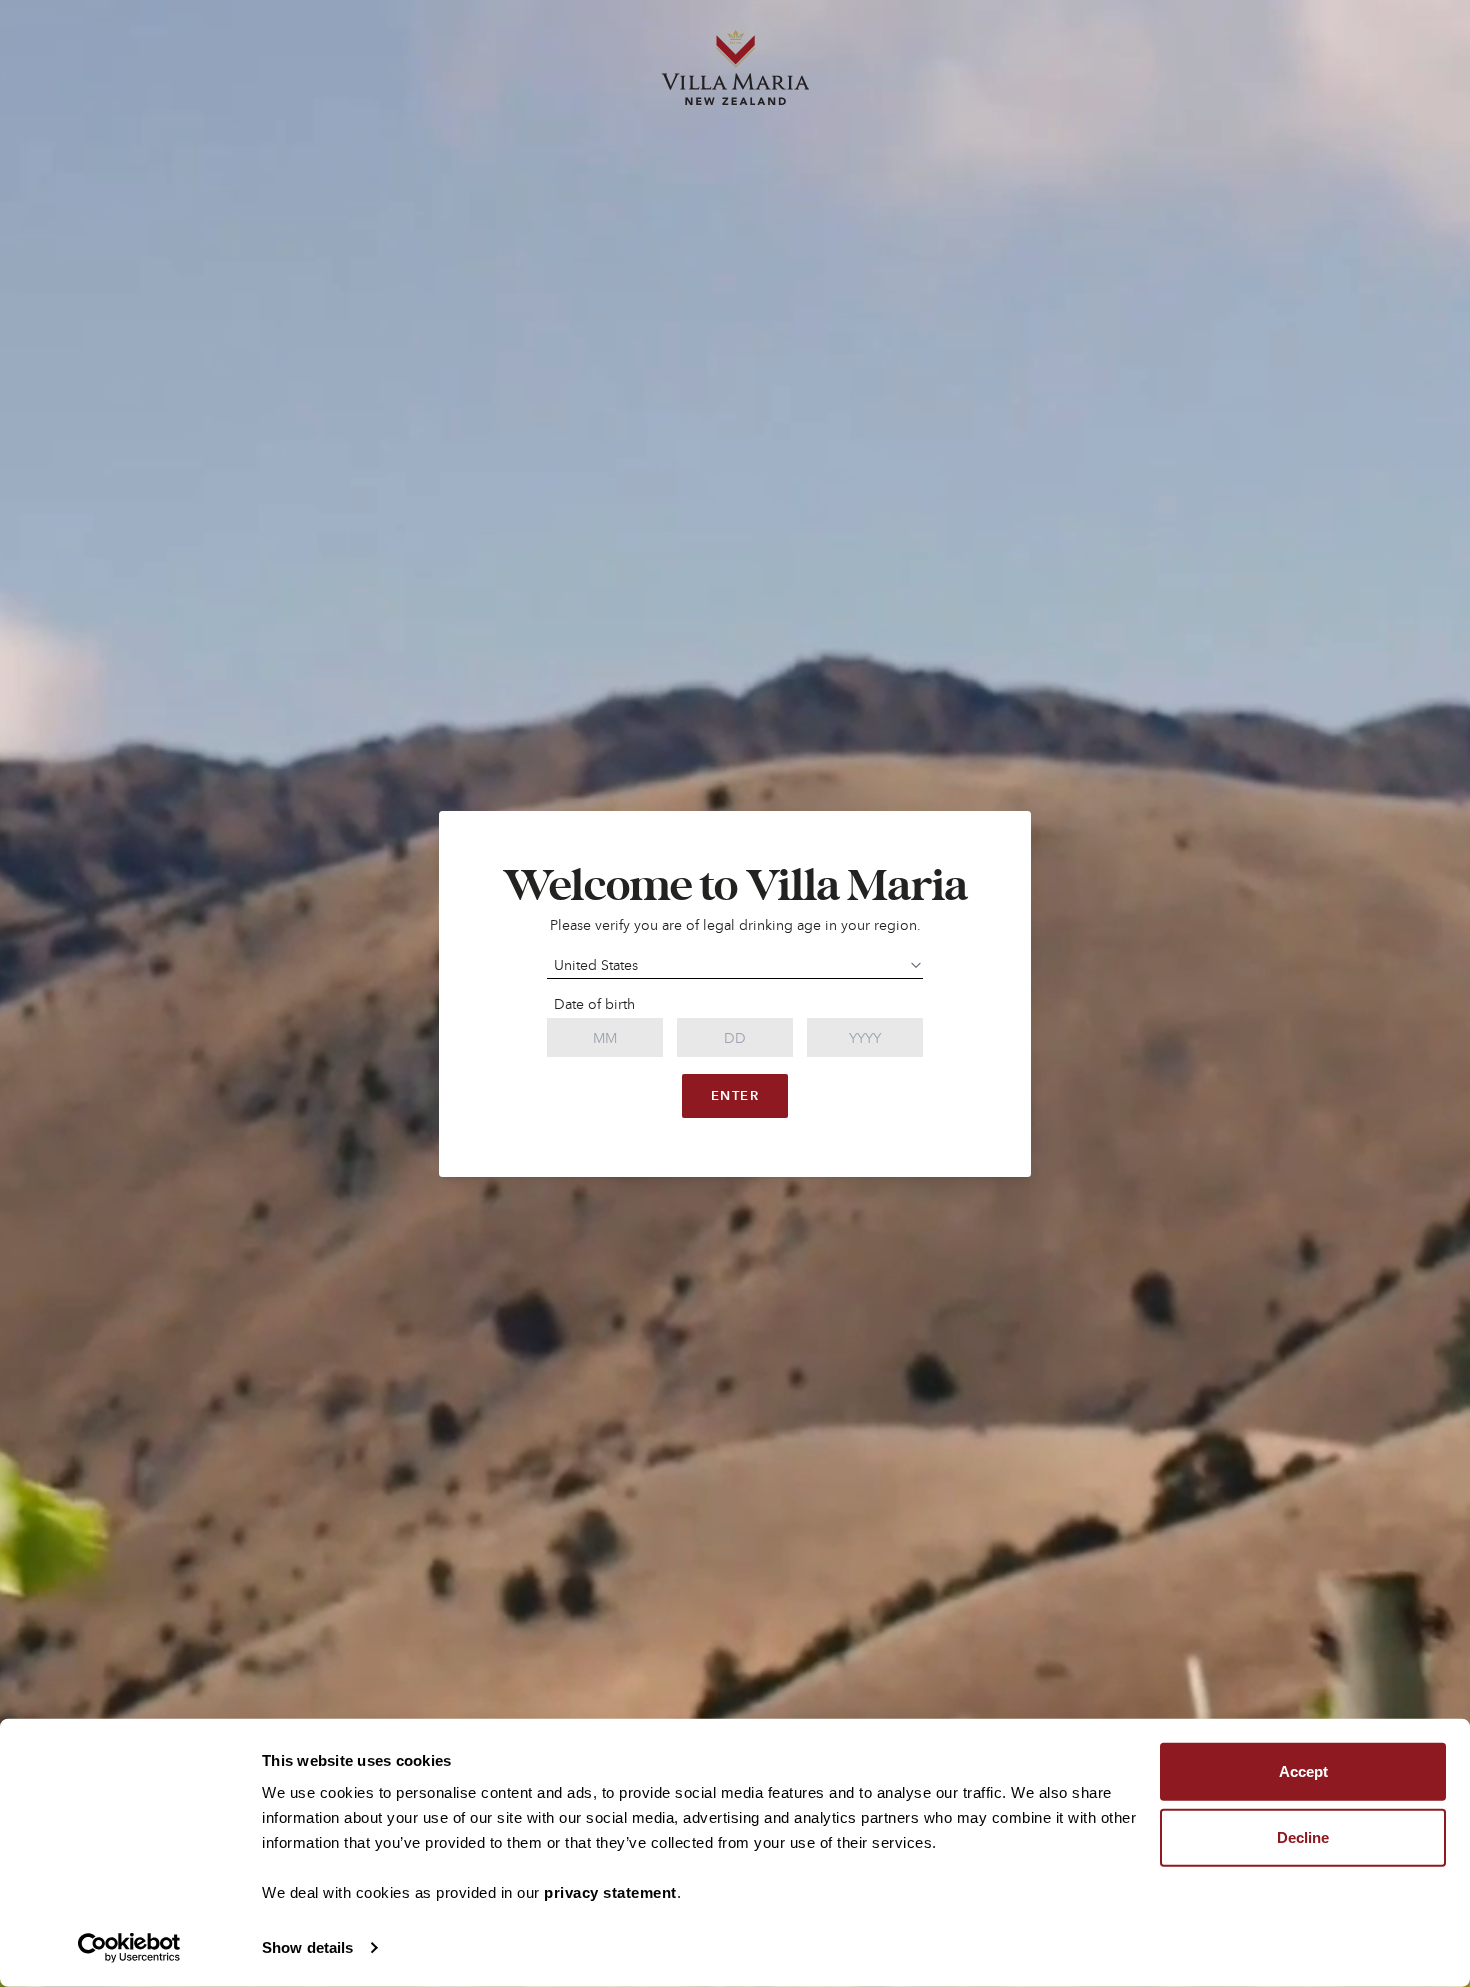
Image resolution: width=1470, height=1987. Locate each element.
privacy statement (610, 1892)
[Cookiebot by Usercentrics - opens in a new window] (129, 1948)
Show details (307, 1947)
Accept (1303, 1771)
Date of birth (594, 1004)
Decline (1303, 1836)
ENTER (735, 1095)
